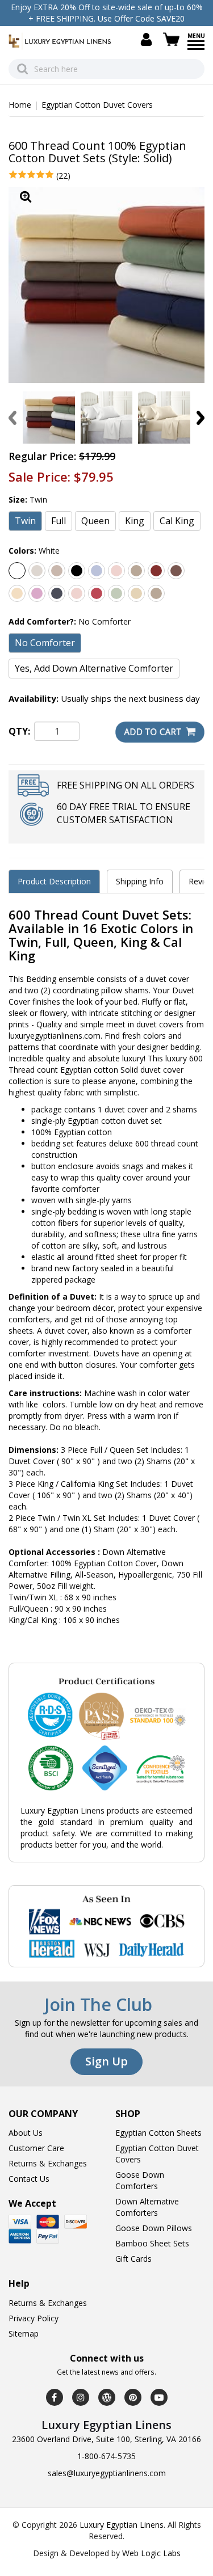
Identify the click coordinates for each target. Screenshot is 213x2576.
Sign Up (106, 2061)
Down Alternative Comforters (147, 2207)
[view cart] (173, 39)
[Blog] (107, 2397)
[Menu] (196, 49)
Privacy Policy (34, 2318)
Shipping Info (140, 881)
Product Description (54, 881)
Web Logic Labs (151, 2553)
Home (20, 105)
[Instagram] (81, 2397)
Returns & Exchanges (48, 2163)
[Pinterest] (133, 2397)
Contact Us (29, 2179)
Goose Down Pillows (154, 2228)
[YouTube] (159, 2397)
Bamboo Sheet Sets (152, 2243)
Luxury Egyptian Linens (122, 2525)
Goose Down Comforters (140, 2180)
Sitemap (24, 2333)
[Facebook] (55, 2397)
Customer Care (36, 2148)
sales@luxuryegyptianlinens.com (107, 2473)
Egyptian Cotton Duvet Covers (97, 105)
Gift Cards (133, 2259)
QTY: (19, 731)
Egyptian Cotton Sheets (158, 2133)
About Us (26, 2133)
